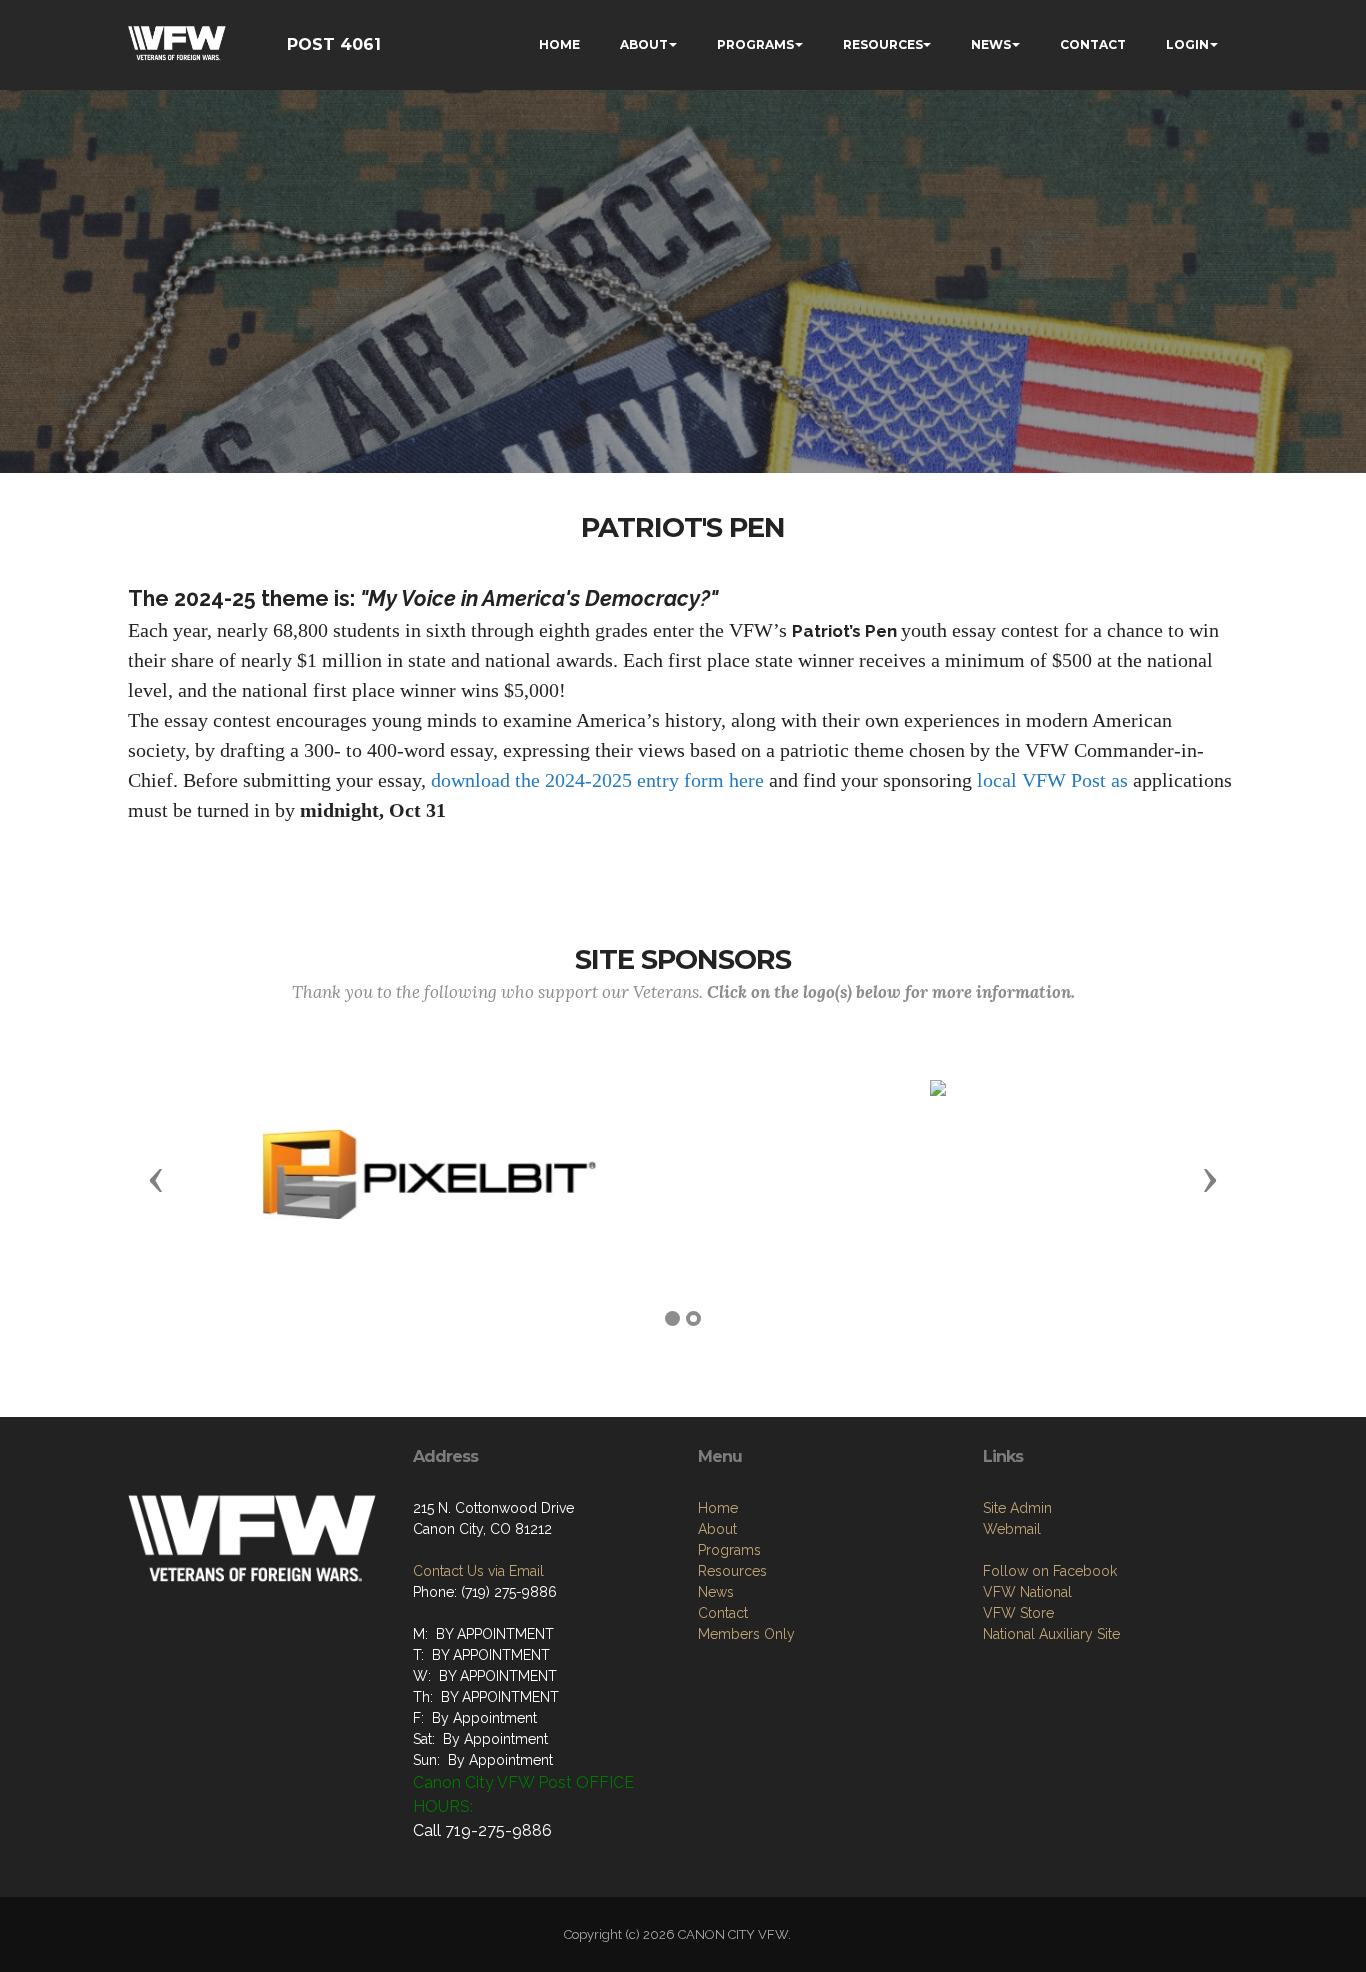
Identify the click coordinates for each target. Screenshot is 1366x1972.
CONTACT (1093, 44)
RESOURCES (883, 44)
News (716, 1592)
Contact (723, 1613)
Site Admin (1017, 1508)
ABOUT (644, 44)
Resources (732, 1571)
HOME (559, 44)
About (717, 1529)
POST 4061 (334, 44)
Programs (729, 1550)
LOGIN (1187, 44)
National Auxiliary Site (1051, 1634)
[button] (156, 1179)
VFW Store (1018, 1613)
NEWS (991, 44)
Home (718, 1508)
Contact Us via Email (478, 1571)
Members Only (746, 1634)
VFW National (1027, 1592)
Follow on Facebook (1050, 1571)
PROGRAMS (755, 44)
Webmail (1012, 1529)
